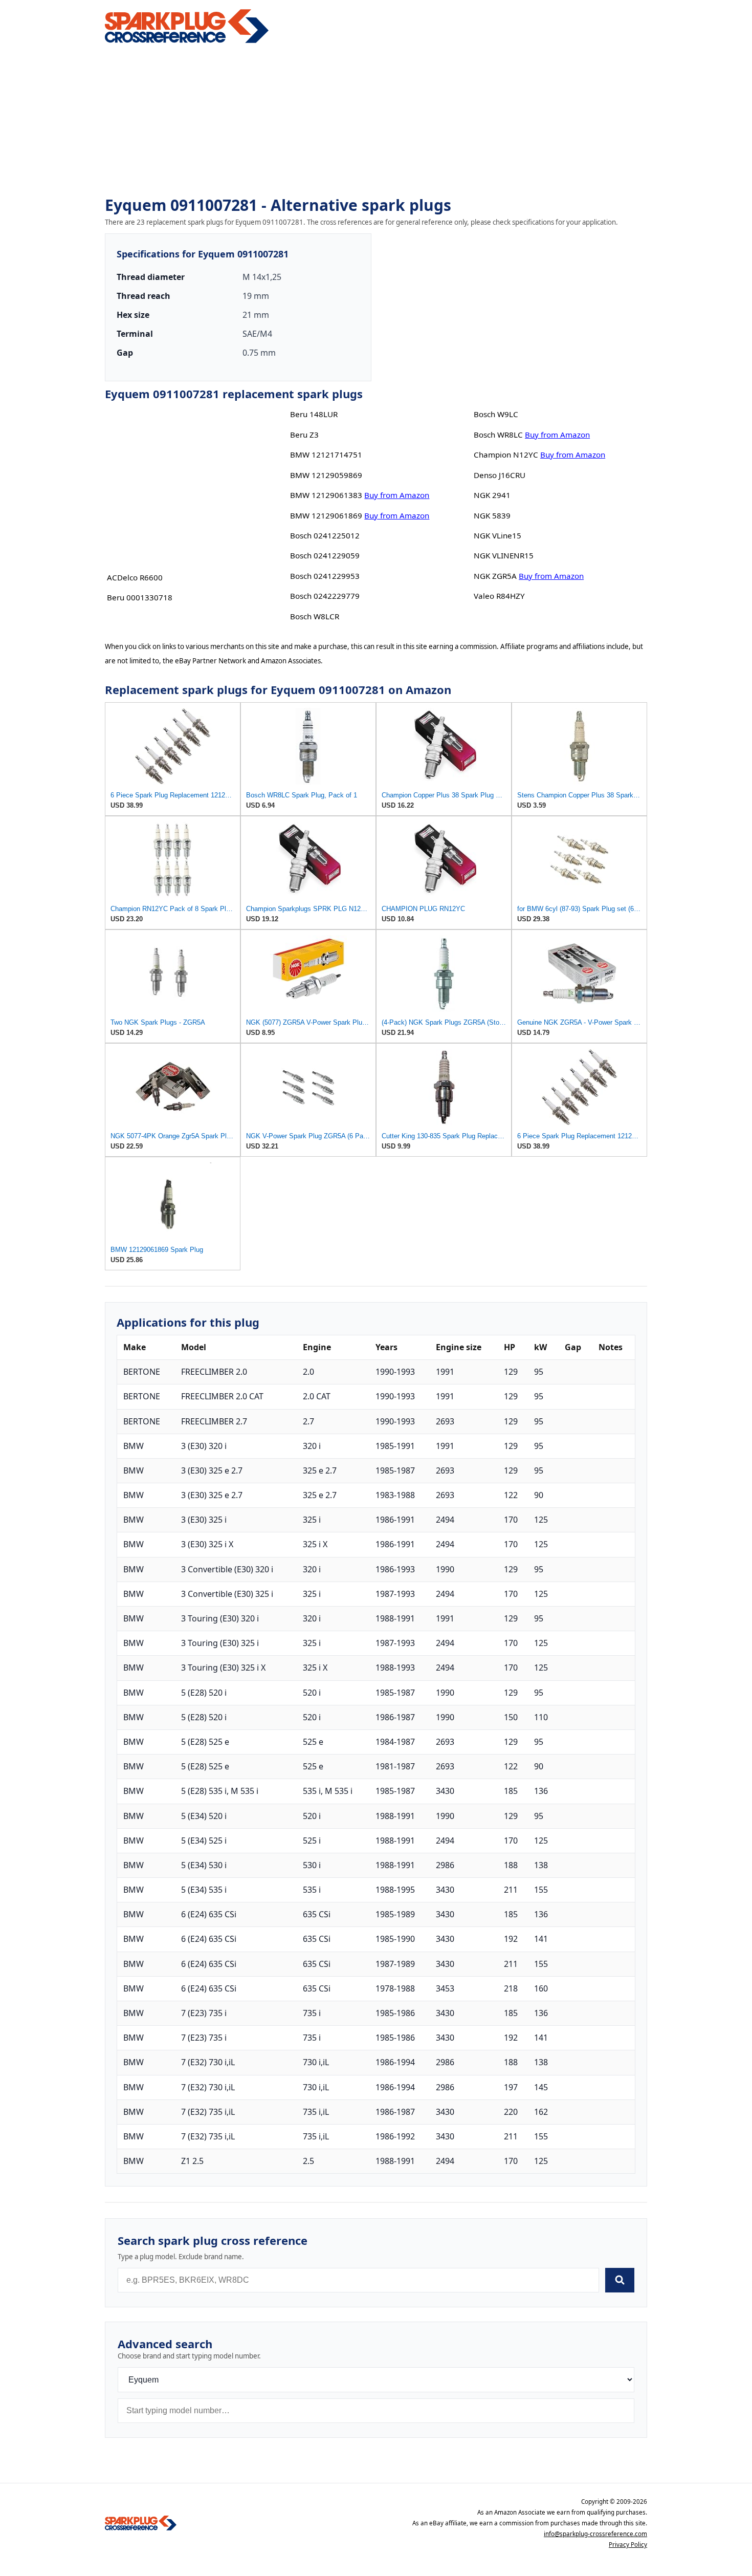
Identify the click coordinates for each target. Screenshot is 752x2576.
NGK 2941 (492, 495)
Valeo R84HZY (499, 596)
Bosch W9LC (496, 414)
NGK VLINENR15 (504, 555)
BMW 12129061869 (326, 515)
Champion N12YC (506, 454)
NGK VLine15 (497, 535)
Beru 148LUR (314, 414)
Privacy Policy (628, 2545)
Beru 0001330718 (140, 597)
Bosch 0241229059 (325, 555)
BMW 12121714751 (326, 454)
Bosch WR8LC (498, 435)
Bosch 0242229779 (325, 596)
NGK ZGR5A (495, 576)
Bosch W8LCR (315, 616)
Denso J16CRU (500, 475)
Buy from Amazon (397, 495)
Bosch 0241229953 (325, 576)
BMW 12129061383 (326, 495)
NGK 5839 (492, 515)
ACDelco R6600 (135, 577)
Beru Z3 (304, 435)
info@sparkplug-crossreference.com (595, 2534)
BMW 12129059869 (326, 475)
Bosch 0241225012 (325, 535)
